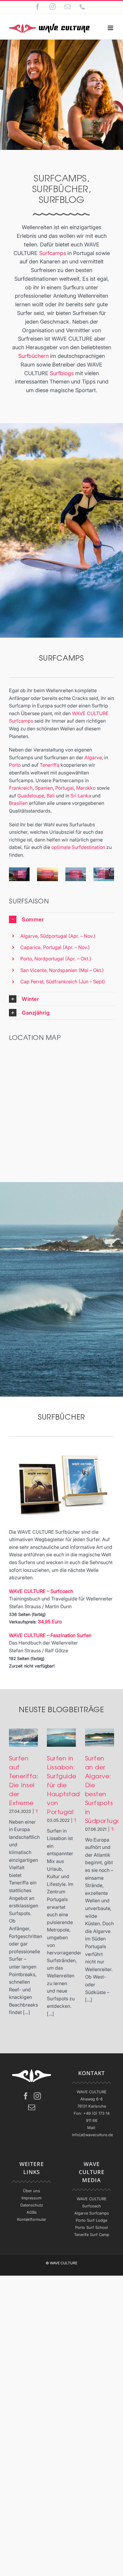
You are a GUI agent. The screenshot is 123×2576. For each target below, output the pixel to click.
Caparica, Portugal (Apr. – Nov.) (55, 947)
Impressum (31, 2198)
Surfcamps (53, 253)
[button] (61, 919)
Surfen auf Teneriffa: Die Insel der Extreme (24, 1780)
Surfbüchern (33, 356)
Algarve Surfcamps (92, 2213)
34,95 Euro (50, 1622)
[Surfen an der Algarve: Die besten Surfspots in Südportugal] (100, 1738)
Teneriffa (50, 765)
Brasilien (18, 803)
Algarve (93, 757)
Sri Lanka (81, 796)
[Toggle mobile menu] (111, 28)
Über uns (31, 2191)
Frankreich (21, 788)
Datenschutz (32, 2205)
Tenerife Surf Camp (92, 2235)
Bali (51, 796)
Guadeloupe (31, 796)
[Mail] (32, 2107)
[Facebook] (26, 2096)
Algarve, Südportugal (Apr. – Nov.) (58, 936)
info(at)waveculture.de (92, 2135)
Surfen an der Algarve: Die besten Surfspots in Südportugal (104, 1789)
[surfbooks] (61, 1451)
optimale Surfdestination (78, 847)
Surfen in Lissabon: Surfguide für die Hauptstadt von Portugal (65, 1785)
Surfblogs (62, 373)
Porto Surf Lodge (92, 2220)
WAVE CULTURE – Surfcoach (41, 1591)
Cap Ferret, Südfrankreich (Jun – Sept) (63, 982)
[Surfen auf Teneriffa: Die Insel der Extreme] (23, 1738)
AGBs (32, 2212)
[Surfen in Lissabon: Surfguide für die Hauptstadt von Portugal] (61, 1738)
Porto (15, 765)
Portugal (64, 788)
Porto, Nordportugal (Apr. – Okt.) (56, 959)
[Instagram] (37, 2096)
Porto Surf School (92, 2227)
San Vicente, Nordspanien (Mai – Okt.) (62, 970)
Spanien (44, 788)
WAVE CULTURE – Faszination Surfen (50, 1635)
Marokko (86, 788)
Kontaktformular (32, 2219)
